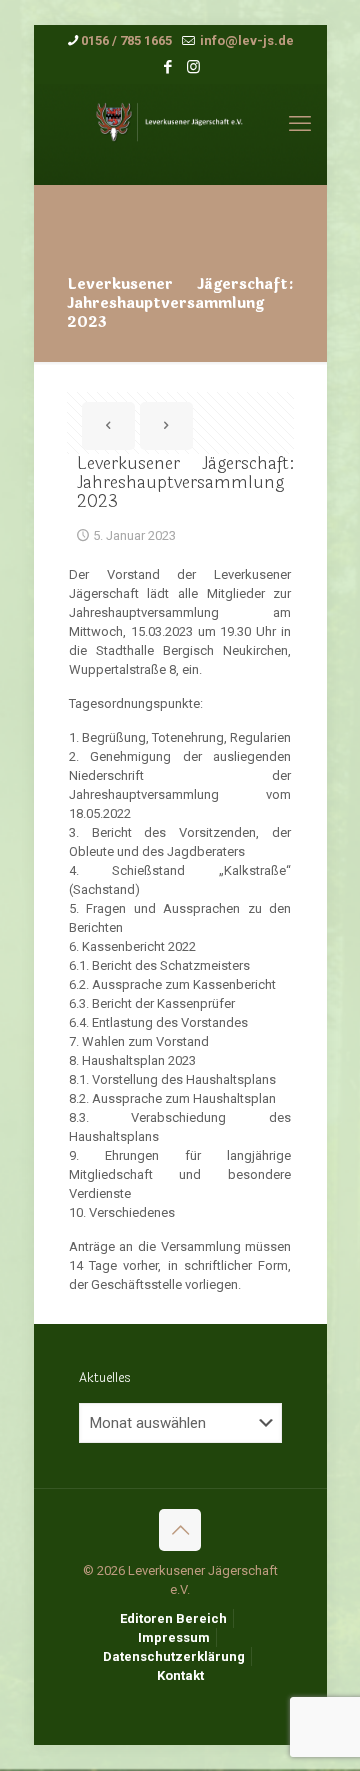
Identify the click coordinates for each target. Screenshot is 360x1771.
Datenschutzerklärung (174, 1656)
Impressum (174, 1637)
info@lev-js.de (245, 40)
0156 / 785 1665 (126, 40)
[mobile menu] (300, 124)
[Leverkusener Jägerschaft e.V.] (180, 134)
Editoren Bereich (173, 1618)
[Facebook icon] (168, 67)
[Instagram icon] (193, 67)
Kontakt (180, 1675)
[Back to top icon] (180, 1530)
